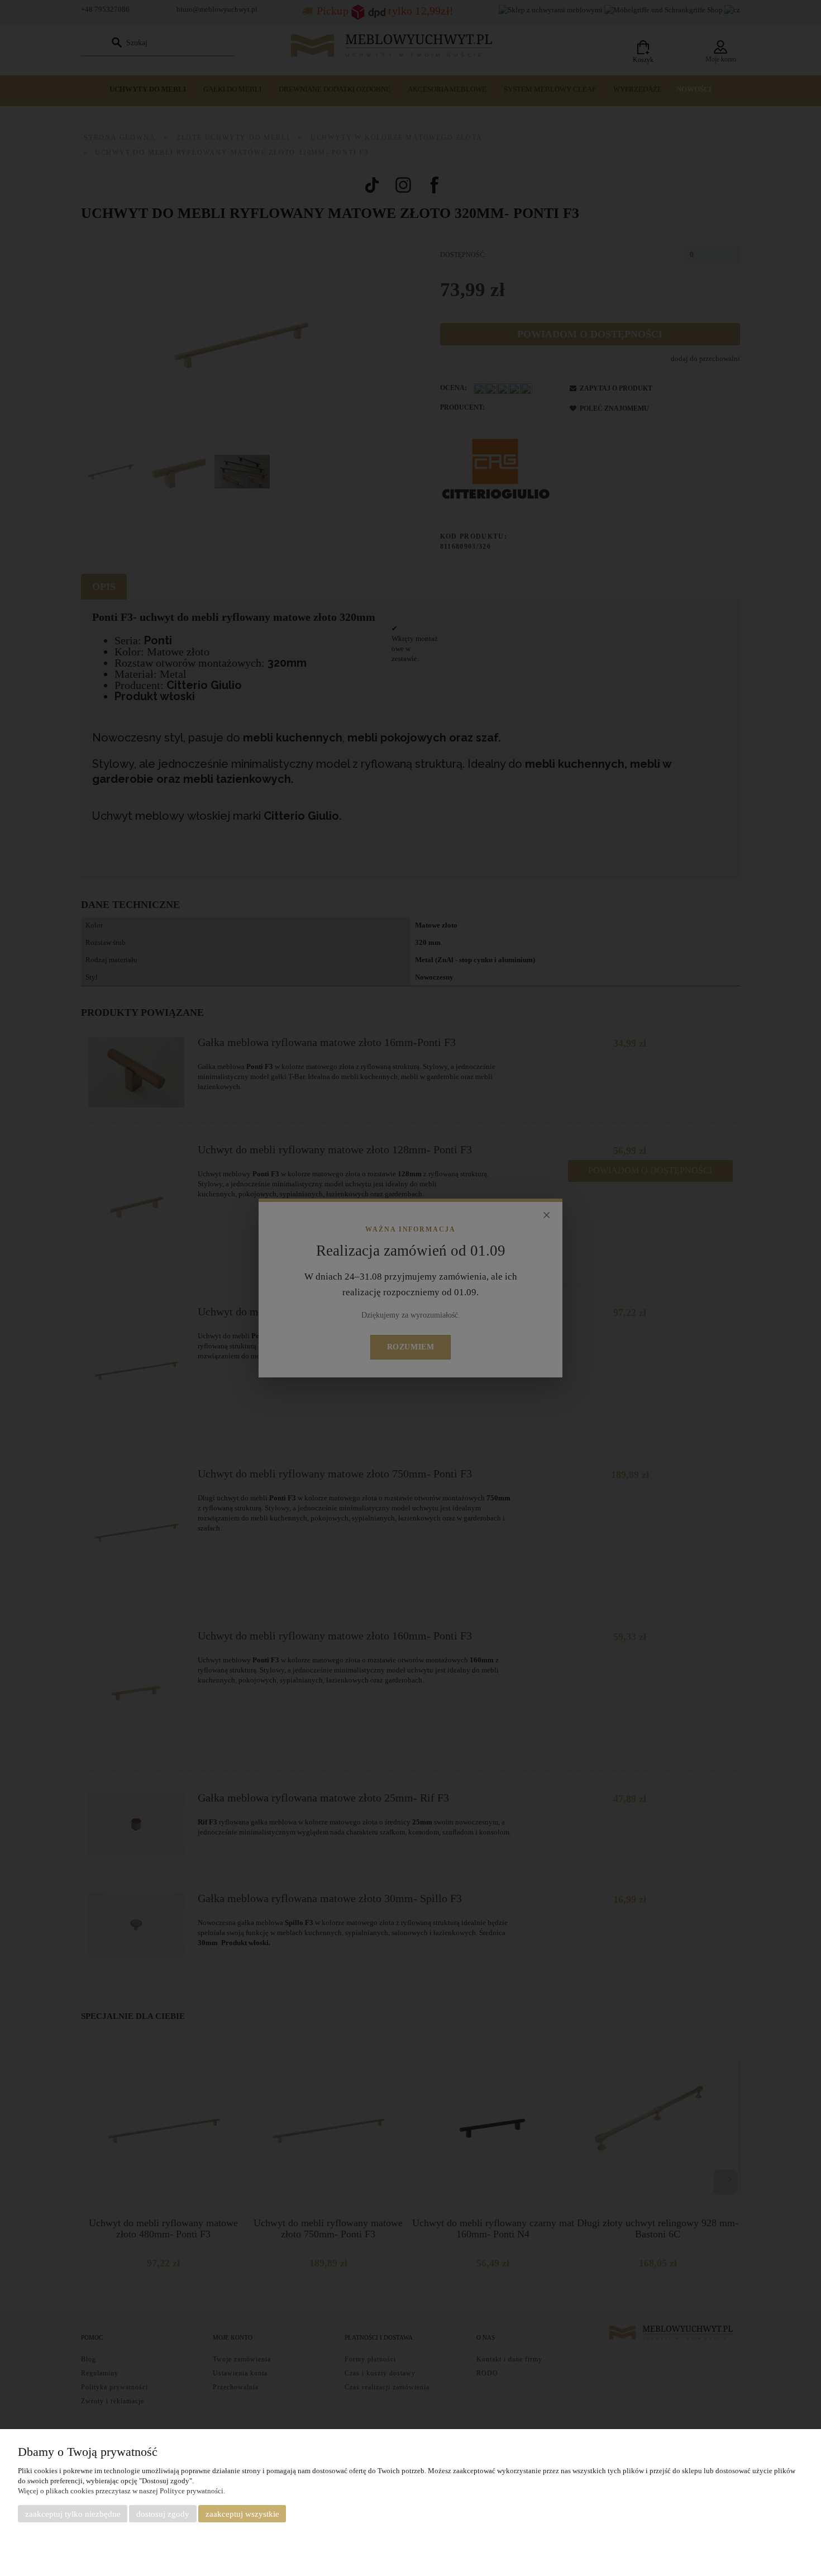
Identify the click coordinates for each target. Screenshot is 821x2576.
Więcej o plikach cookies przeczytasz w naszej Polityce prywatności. (121, 2491)
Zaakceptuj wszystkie (242, 2514)
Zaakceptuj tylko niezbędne (73, 2514)
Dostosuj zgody (163, 2514)
